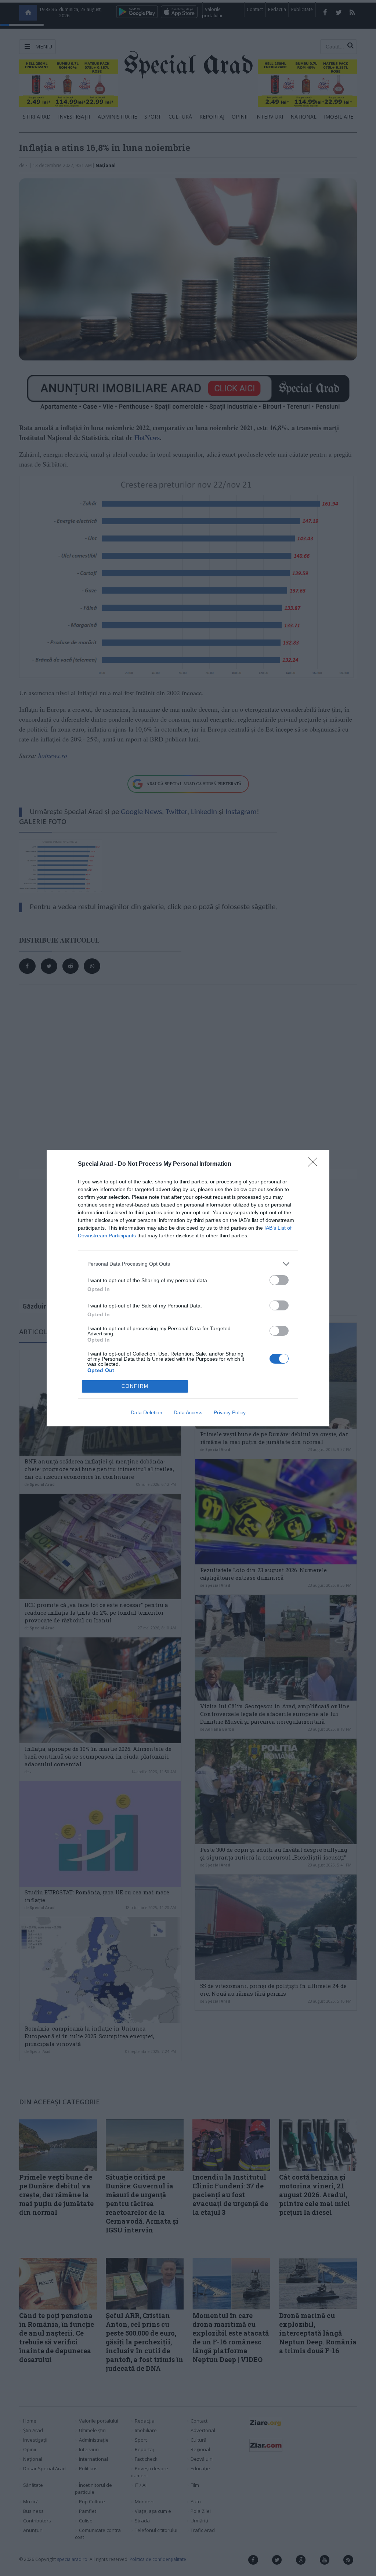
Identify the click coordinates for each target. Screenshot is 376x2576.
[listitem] (188, 1264)
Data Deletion (147, 1412)
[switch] (279, 1280)
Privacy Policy (230, 1412)
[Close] (315, 1164)
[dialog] (188, 1288)
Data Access (188, 1412)
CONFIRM (135, 1386)
